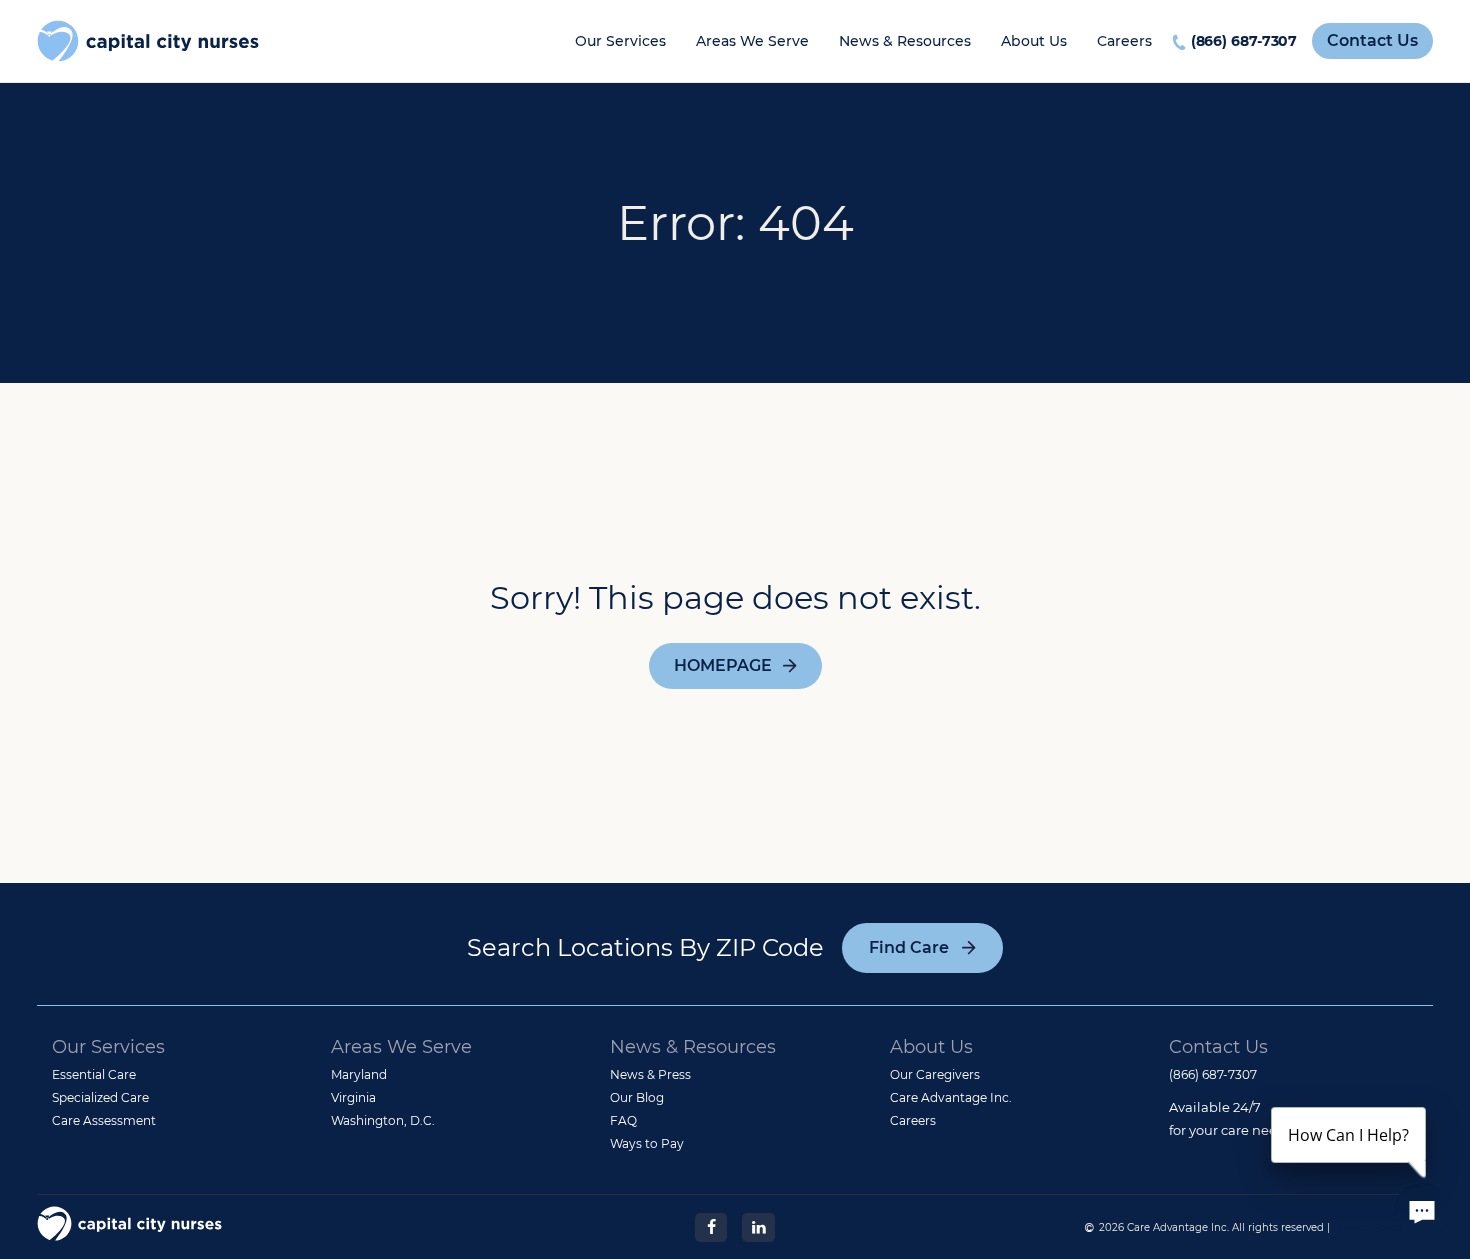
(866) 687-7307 (1244, 41)
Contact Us (1372, 40)
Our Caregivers (935, 1074)
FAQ (623, 1120)
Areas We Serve (752, 41)
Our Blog (637, 1097)
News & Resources (905, 41)
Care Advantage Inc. (951, 1097)
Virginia (353, 1097)
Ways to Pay (647, 1143)
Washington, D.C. (383, 1120)
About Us (1034, 41)
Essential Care (94, 1074)
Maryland (359, 1074)
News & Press (650, 1074)
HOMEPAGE (723, 665)
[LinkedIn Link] (758, 1226)
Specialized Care (100, 1097)
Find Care (909, 947)
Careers (1124, 41)
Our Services (620, 41)
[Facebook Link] (711, 1226)
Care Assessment (104, 1120)
